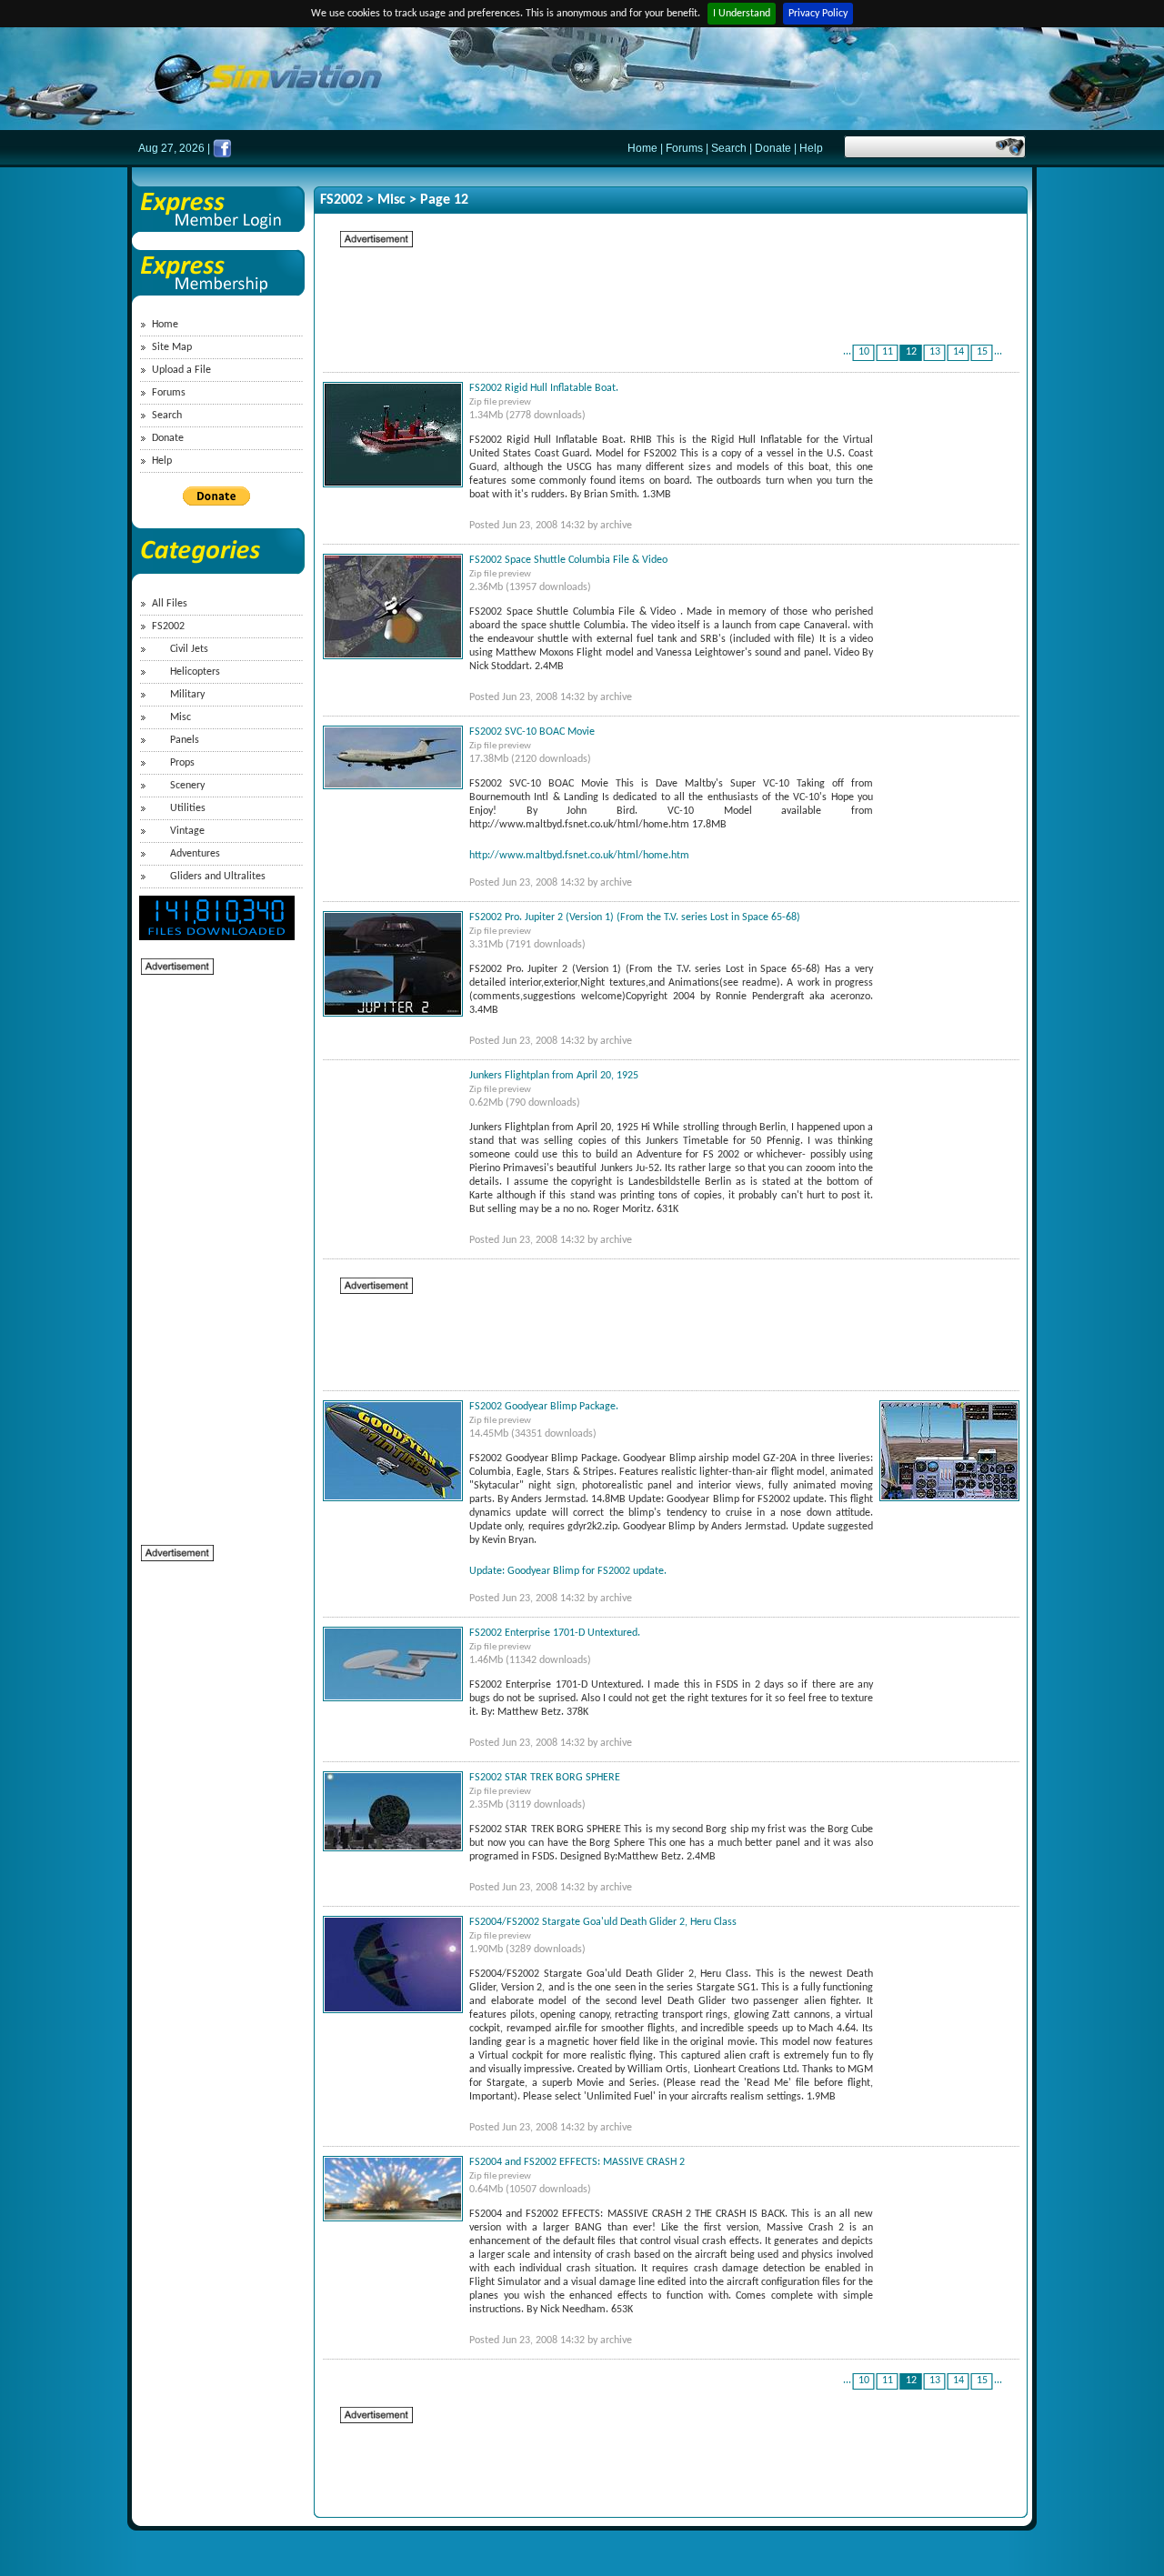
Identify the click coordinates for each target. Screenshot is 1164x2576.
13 (935, 352)
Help (811, 148)
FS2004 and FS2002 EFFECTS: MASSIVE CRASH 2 (577, 2162)
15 (982, 352)
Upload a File (181, 370)
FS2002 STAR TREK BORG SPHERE (545, 1778)
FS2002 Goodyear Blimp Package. (544, 1407)
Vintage (187, 831)
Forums (684, 148)
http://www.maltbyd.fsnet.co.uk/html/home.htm (579, 856)
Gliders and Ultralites (218, 877)
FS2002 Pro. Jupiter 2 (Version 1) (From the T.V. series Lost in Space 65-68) (635, 917)
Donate (773, 148)
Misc (181, 717)
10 (864, 352)
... (847, 352)
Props (182, 763)
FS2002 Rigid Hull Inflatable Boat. (544, 388)
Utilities (188, 808)
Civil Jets (189, 649)
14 (958, 352)
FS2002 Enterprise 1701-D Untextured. (555, 1633)
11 (888, 352)
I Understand (742, 14)
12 (911, 352)
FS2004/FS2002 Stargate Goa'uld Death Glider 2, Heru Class (603, 1922)
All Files (170, 604)
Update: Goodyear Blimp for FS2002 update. (568, 1571)
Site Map (172, 347)
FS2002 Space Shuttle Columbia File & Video (568, 560)
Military (187, 695)
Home (642, 148)
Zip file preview (500, 402)
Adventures (195, 854)
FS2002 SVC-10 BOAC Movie (532, 732)
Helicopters (195, 672)
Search (729, 148)
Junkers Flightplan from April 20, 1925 (554, 1076)
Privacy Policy (818, 14)
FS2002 (168, 626)
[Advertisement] (214, 1249)
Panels (185, 740)
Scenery (187, 786)
